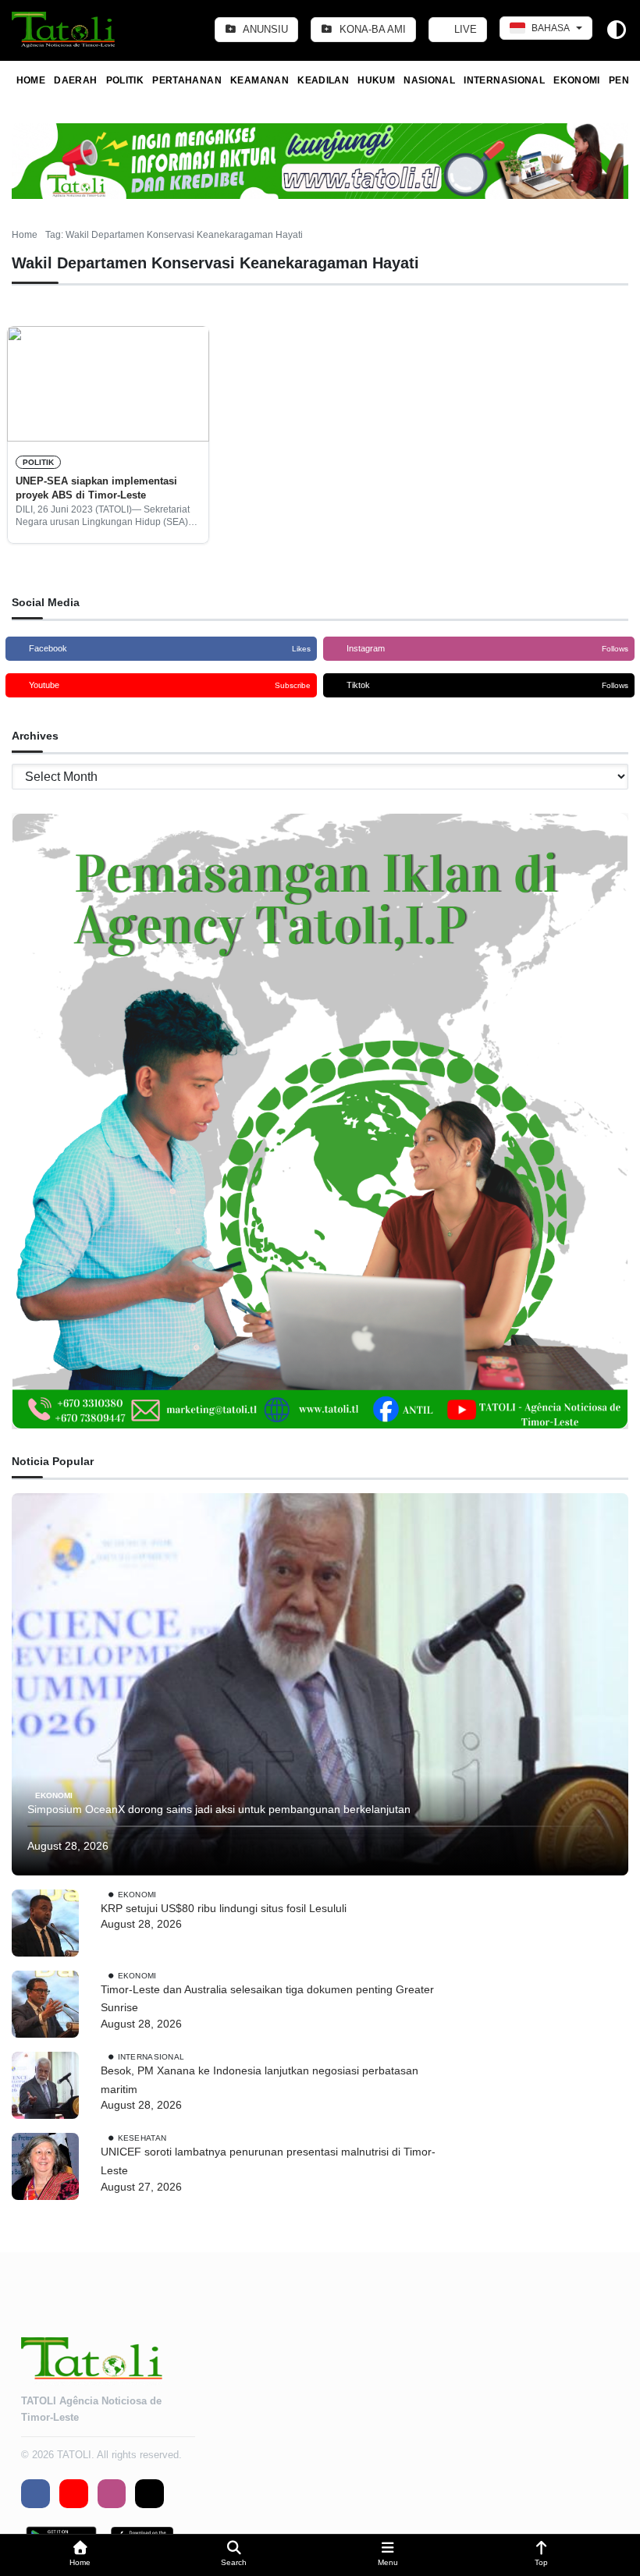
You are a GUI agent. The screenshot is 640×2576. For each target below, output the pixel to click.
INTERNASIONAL (504, 80)
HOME (31, 80)
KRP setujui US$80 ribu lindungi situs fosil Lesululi (224, 1908)
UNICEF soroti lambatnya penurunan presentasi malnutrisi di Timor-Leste (268, 2161)
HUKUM (376, 80)
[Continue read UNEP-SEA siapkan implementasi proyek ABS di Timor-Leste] (108, 384)
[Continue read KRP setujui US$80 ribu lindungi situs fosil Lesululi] (45, 1923)
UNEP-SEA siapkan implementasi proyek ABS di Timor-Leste (96, 488)
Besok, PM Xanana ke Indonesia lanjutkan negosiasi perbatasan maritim (260, 2080)
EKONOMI (577, 80)
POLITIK (125, 80)
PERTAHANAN (187, 80)
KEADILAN (323, 80)
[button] (80, 2555)
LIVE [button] (464, 29)
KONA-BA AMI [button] (371, 29)
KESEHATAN (142, 2138)
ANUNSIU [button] (264, 29)
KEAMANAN (260, 80)
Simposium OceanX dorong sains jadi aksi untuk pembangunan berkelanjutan (219, 1809)
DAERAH (75, 80)
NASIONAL (429, 80)
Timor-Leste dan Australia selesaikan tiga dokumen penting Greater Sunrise (267, 1999)
